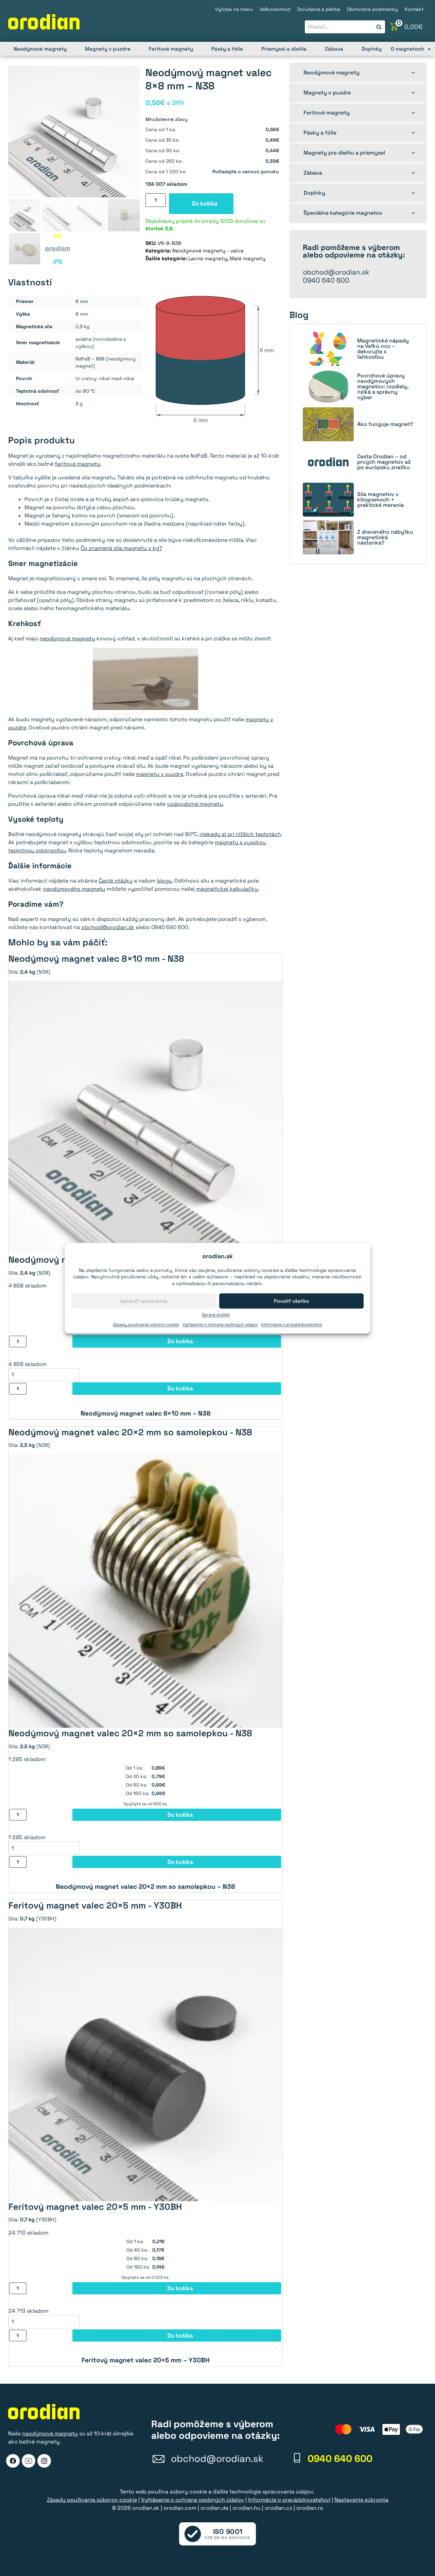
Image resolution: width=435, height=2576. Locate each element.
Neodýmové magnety (40, 49)
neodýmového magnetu (74, 889)
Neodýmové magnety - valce (208, 251)
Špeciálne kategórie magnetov (343, 213)
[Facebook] (13, 2461)
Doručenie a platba (319, 9)
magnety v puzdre (160, 774)
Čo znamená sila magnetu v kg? (121, 548)
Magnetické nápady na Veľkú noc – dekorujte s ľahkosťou (383, 349)
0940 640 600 (326, 280)
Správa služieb (216, 1315)
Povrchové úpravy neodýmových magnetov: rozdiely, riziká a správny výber (383, 387)
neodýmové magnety (67, 638)
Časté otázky (116, 881)
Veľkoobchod (275, 9)
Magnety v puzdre (108, 49)
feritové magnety (77, 464)
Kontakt (414, 9)
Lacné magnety (208, 258)
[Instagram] (44, 2461)
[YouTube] (29, 2461)
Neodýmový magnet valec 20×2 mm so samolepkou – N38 (145, 1887)
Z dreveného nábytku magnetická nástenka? (385, 537)
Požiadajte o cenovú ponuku (246, 172)
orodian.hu (247, 2508)
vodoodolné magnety (195, 804)
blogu (164, 881)
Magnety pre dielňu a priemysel (344, 153)
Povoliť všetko (291, 1301)
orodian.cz (279, 2508)
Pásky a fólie (227, 49)
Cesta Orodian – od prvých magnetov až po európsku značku (384, 462)
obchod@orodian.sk (108, 927)
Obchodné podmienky (372, 9)
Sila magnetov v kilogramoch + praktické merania (380, 500)
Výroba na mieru (234, 9)
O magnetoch (407, 49)
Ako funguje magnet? (385, 424)
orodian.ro (310, 2508)
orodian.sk (146, 2508)
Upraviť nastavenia (144, 1301)
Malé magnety (248, 258)
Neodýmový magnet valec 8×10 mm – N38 (145, 1413)
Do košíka (205, 203)
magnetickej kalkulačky (227, 889)
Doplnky (372, 49)
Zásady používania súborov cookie (146, 1325)
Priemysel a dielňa (284, 49)
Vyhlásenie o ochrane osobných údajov (220, 1325)
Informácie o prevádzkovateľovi (292, 1325)
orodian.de (214, 2508)
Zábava (334, 49)
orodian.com (180, 2508)
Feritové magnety (171, 49)
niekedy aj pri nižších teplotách (240, 834)
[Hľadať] (379, 27)
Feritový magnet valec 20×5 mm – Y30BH (145, 2360)
